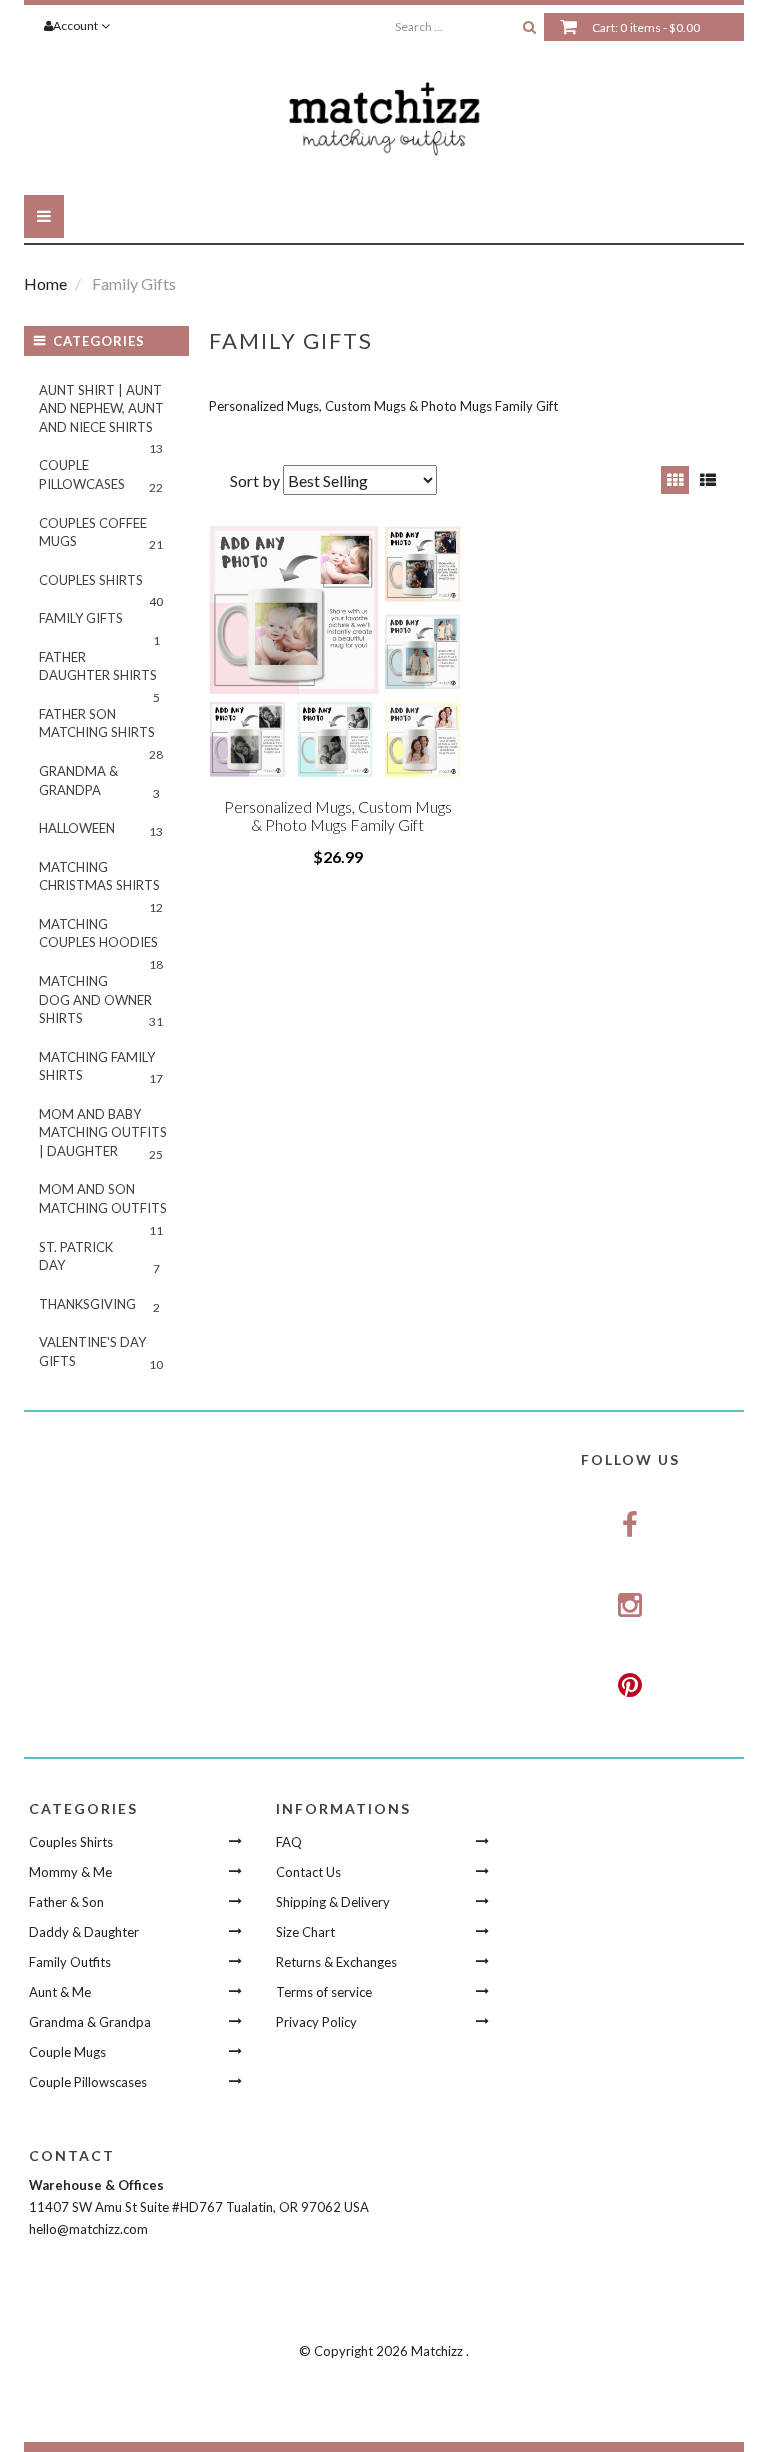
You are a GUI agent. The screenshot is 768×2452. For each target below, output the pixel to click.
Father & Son (66, 1902)
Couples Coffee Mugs (101, 534)
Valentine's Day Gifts (101, 1353)
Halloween (101, 829)
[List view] (708, 480)
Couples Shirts (101, 586)
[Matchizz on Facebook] (631, 1526)
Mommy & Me (70, 1872)
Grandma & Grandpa (99, 782)
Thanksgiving (99, 1305)
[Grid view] (675, 480)
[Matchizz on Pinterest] (631, 1685)
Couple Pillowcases (101, 476)
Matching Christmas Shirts (101, 882)
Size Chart (305, 1932)
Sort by (255, 480)
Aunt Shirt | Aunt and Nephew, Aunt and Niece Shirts (101, 414)
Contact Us (308, 1872)
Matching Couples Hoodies (101, 939)
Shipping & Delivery (333, 1902)
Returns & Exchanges (336, 1962)
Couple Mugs (67, 2052)
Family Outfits (70, 1962)
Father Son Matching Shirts (101, 729)
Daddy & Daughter (84, 1932)
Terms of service (324, 1992)
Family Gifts (99, 624)
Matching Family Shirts (101, 1068)
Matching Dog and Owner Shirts (101, 1001)
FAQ (289, 1842)
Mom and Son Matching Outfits (103, 1204)
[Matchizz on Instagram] (631, 1606)
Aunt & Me (60, 1992)
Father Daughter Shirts (99, 672)
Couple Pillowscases (88, 2082)
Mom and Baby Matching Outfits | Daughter (103, 1134)
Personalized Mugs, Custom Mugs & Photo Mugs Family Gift (338, 815)
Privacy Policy (316, 2022)
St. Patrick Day (99, 1258)
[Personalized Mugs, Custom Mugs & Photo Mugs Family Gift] (338, 655)
